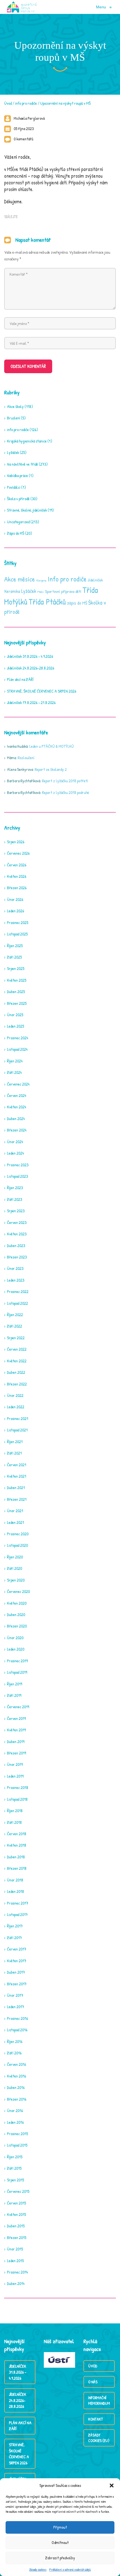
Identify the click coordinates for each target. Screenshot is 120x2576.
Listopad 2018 (17, 1799)
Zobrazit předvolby (60, 2558)
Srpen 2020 (16, 1580)
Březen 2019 (16, 1753)
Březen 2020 (17, 1626)
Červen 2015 (16, 2203)
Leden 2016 (15, 2122)
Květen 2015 (16, 2214)
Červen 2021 (17, 1465)
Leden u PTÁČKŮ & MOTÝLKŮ (51, 746)
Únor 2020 (15, 1638)
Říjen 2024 (15, 1061)
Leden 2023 (16, 1280)
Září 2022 (15, 1326)
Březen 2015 (17, 2237)
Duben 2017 (16, 1972)
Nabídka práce (17, 476)
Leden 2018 (15, 1891)
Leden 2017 (15, 2007)
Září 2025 (14, 957)
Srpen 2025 (16, 968)
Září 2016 (14, 2053)
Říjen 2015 (15, 2157)
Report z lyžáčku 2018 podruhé (65, 792)
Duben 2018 (16, 1857)
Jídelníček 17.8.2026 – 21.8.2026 (31, 702)
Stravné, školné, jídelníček (27, 510)
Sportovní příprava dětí (63, 591)
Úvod (8, 103)
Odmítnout (60, 2542)
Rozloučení (26, 758)
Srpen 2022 (16, 1338)
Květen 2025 (17, 980)
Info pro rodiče (67, 579)
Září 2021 (14, 1453)
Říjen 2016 (15, 2041)
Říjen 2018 (15, 1811)
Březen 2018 (17, 1868)
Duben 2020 (16, 1615)
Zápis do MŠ (16, 533)
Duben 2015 (16, 2226)
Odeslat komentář (28, 366)
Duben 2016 (16, 2087)
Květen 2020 (17, 1603)
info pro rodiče (26, 103)
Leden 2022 (16, 1407)
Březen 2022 (17, 1384)
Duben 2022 (16, 1372)
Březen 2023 (17, 1257)
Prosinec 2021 (18, 1418)
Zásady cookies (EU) (99, 2438)
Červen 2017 (17, 1949)
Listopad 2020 (17, 1545)
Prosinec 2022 (18, 1291)
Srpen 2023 (16, 1211)
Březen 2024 (17, 1130)
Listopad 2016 (17, 2030)
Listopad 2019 (17, 1672)
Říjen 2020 (15, 1557)
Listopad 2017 (17, 1914)
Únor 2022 (15, 1395)
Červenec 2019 (18, 1707)
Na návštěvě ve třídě (22, 464)
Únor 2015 (15, 2249)
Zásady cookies (38, 2569)
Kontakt (96, 2419)
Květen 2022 (17, 1361)
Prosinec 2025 (18, 922)
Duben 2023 (16, 1246)
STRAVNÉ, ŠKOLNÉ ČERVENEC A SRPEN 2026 (42, 691)
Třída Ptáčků (47, 602)
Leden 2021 (15, 1522)
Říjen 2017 (15, 1926)
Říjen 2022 (15, 1315)
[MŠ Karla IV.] (22, 7)
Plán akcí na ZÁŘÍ (20, 679)
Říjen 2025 (15, 946)
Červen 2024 (17, 1095)
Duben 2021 (16, 1488)
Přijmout (60, 2527)
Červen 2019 (16, 1718)
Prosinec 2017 (18, 1903)
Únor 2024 (15, 1142)
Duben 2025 (16, 992)
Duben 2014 (16, 2283)
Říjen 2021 (15, 1442)
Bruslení (14, 418)
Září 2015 (14, 2168)
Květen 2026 (17, 876)
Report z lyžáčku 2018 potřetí (65, 781)
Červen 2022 (17, 1349)
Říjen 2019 (15, 1684)
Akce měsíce (20, 579)
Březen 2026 (17, 888)
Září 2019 (14, 1695)
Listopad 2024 (17, 1049)
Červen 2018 (17, 1834)
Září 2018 (14, 1822)
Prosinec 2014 (17, 2272)
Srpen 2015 (15, 2180)
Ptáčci (41, 592)
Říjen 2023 (15, 1188)
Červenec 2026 (18, 853)
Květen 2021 (17, 1476)
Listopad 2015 (17, 2145)
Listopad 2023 (17, 1176)
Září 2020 (15, 1568)
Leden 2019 (15, 1776)
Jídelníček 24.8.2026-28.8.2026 (31, 668)
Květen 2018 (17, 1845)
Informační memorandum (99, 2400)
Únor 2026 (15, 899)
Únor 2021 (15, 1511)
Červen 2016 (16, 2064)
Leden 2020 (16, 1649)
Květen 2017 (17, 1961)
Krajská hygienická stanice (27, 441)
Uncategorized (18, 522)
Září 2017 (14, 1938)
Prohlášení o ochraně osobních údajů (70, 2569)
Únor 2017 (15, 1995)
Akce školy (15, 406)
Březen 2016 (17, 2099)
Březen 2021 (17, 1499)
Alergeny (41, 580)
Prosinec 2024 (18, 1038)
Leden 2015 (15, 2261)
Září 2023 (15, 1199)
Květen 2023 (17, 1234)
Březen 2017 (17, 1984)
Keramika (12, 591)
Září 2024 (14, 1072)
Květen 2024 (17, 1107)
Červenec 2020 (18, 1591)
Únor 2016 (15, 2111)
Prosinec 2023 (18, 1165)
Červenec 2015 (18, 2191)
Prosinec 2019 (17, 1661)
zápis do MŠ (77, 603)
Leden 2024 (15, 1153)
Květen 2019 (16, 1730)
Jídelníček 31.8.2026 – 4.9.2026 (30, 656)
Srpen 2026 (16, 842)
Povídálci (14, 487)
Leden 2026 (15, 911)
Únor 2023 (15, 1268)
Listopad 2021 (17, 1430)
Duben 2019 (16, 1742)
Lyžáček (13, 452)
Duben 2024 (16, 1119)
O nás (93, 2382)
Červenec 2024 (18, 1084)
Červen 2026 (17, 865)
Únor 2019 (15, 1764)
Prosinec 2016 (17, 2018)
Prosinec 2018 (18, 1787)
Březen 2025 (17, 1003)
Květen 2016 (16, 2076)
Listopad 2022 (17, 1303)
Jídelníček (95, 580)
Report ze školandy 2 (51, 769)
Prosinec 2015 (17, 2134)
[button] (112, 2485)
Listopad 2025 (17, 934)
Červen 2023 (17, 1222)
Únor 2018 (15, 1880)
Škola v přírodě (18, 499)
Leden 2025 (15, 1026)
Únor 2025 (15, 1015)
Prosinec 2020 (18, 1534)
